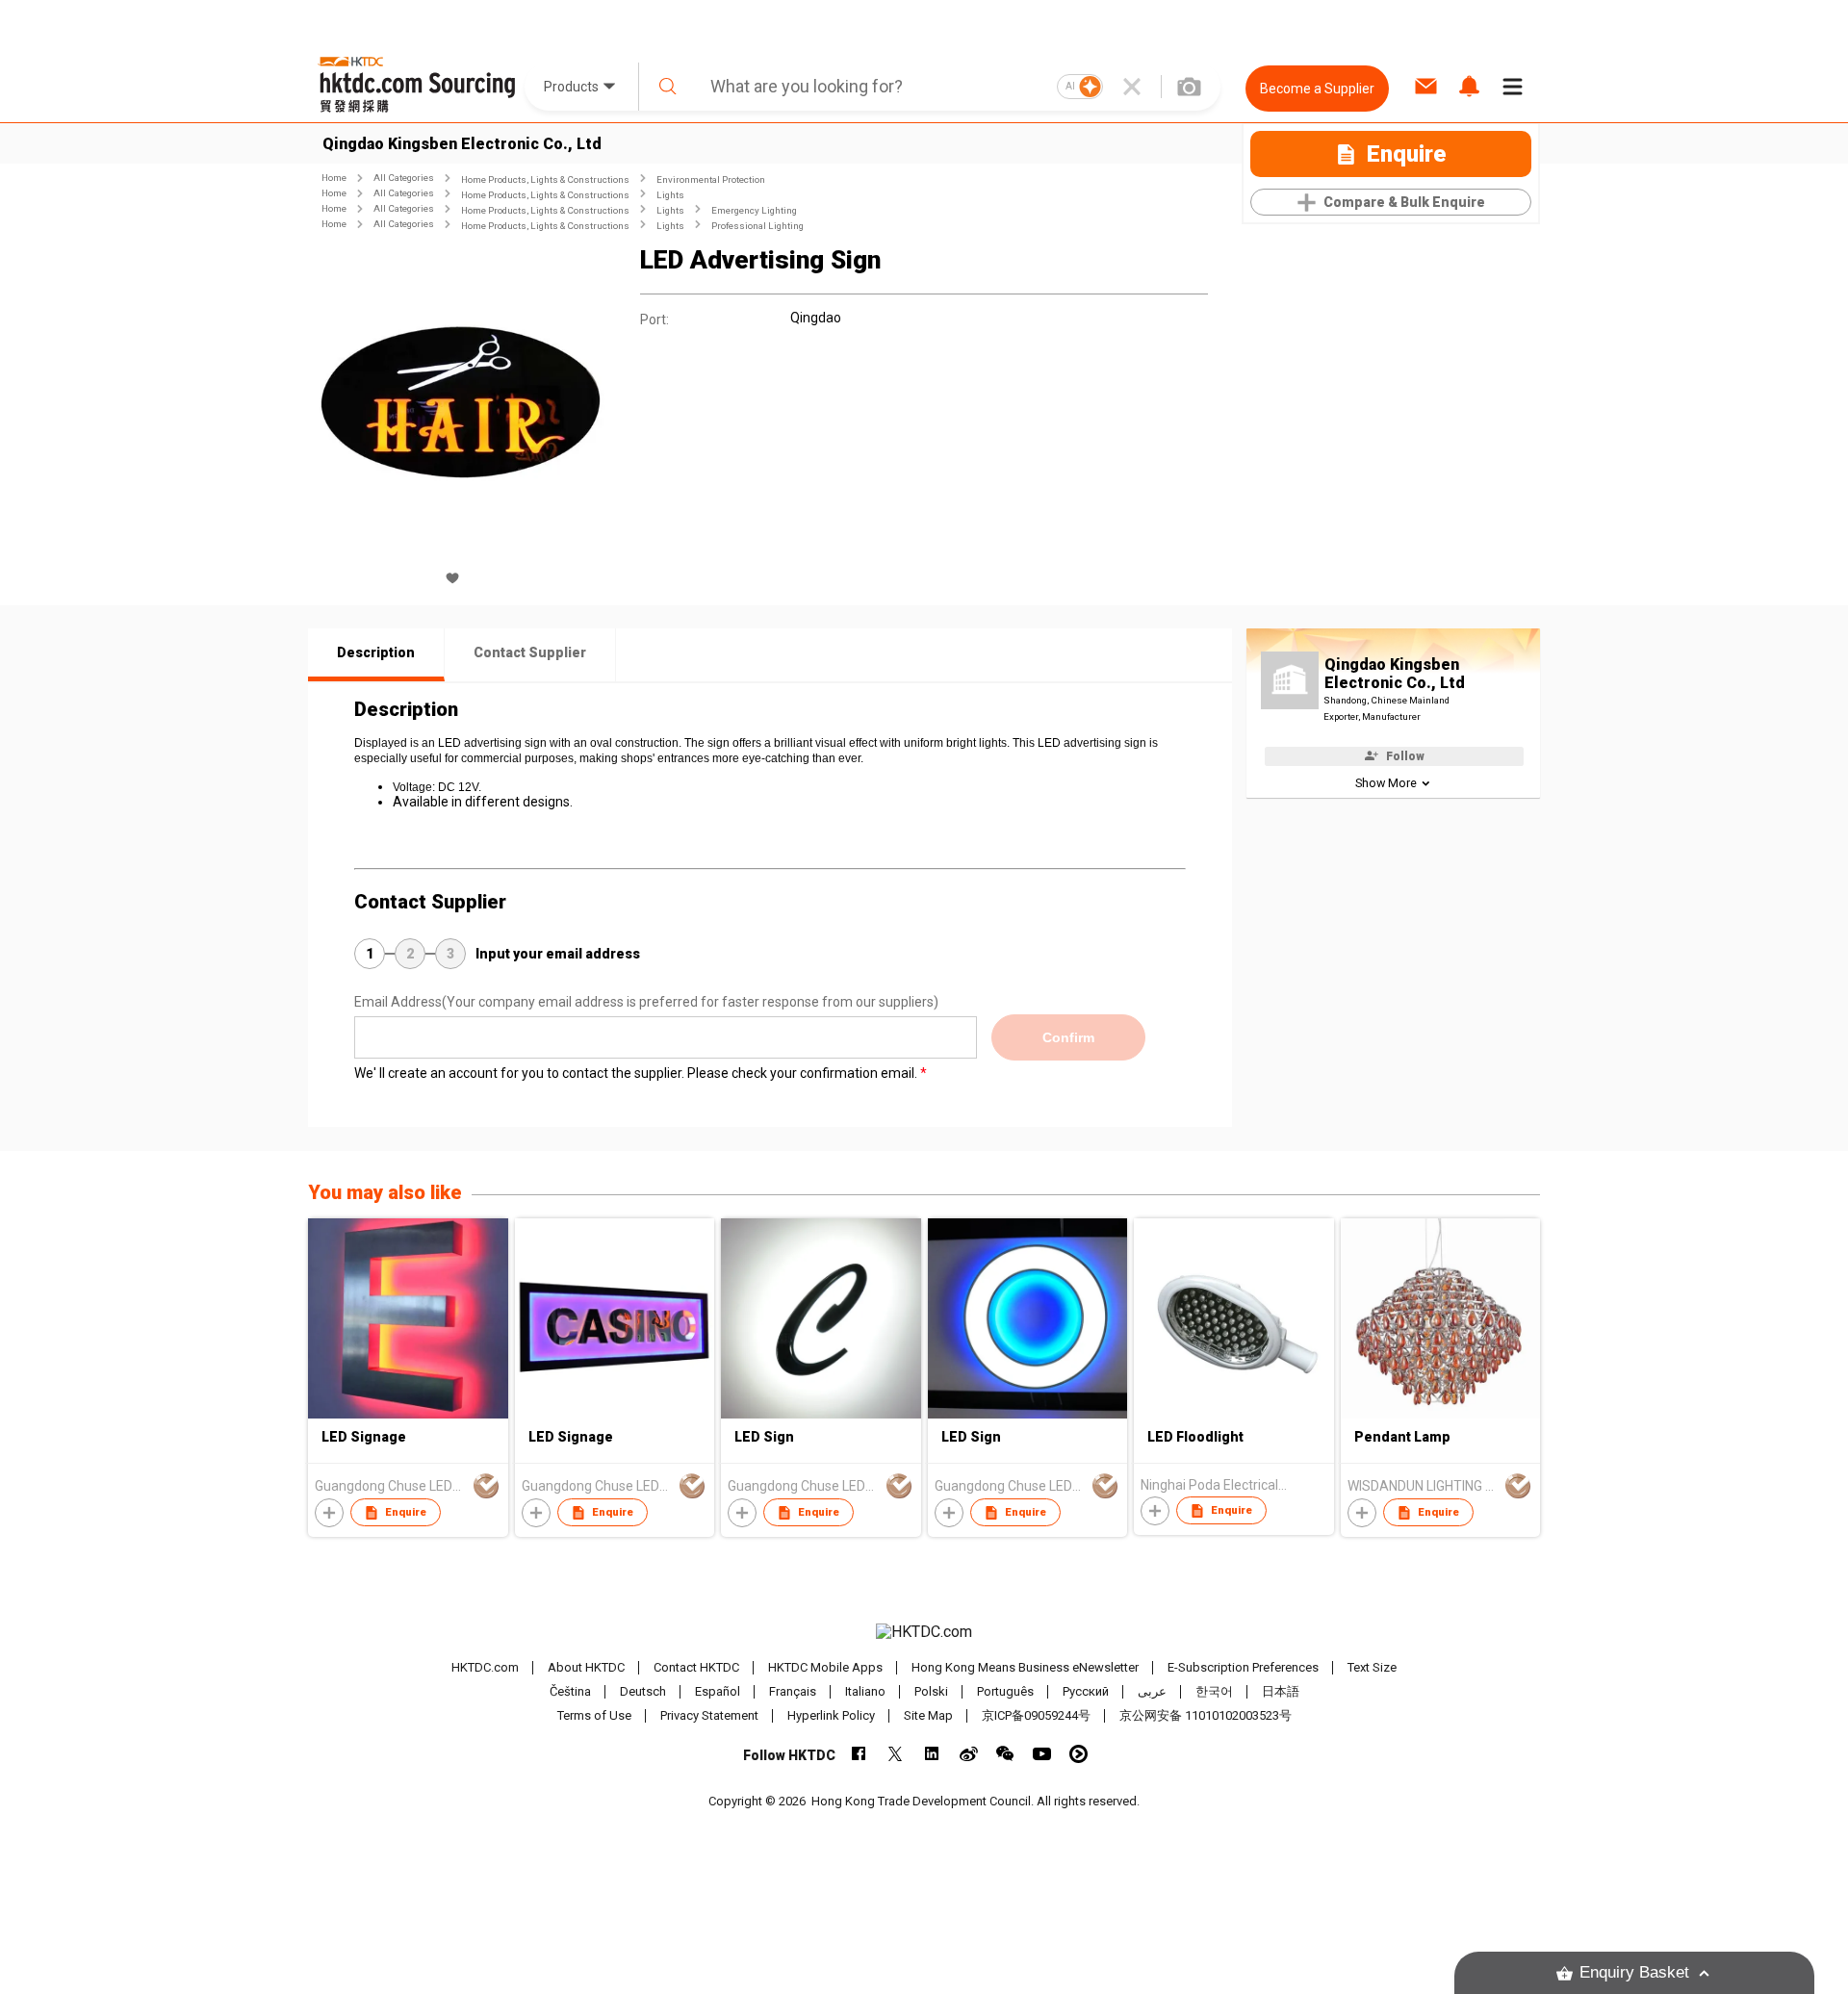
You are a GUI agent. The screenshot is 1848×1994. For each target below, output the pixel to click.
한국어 (1214, 1691)
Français (793, 1691)
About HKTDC (586, 1667)
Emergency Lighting (754, 210)
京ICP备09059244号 (1036, 1715)
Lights (670, 195)
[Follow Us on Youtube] (1042, 1754)
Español (718, 1691)
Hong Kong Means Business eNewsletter (1025, 1667)
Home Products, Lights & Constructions (545, 179)
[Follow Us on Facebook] (859, 1754)
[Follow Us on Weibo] (969, 1754)
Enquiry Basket (1634, 1972)
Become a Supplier (1317, 89)
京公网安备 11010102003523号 (1206, 1715)
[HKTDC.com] (924, 1632)
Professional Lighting (757, 226)
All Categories (404, 178)
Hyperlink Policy (831, 1715)
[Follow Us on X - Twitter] (896, 1754)
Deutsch (643, 1691)
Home (334, 178)
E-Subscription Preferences (1243, 1667)
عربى (1152, 1691)
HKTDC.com (485, 1667)
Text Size (1372, 1667)
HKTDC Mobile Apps (825, 1667)
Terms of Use (594, 1715)
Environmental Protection (711, 179)
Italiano (865, 1691)
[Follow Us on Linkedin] (932, 1754)
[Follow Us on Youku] (1078, 1754)
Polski (931, 1691)
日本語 (1281, 1691)
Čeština (570, 1691)
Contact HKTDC (696, 1667)
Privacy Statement (709, 1715)
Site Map (928, 1715)
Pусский (1086, 1691)
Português (1005, 1691)
